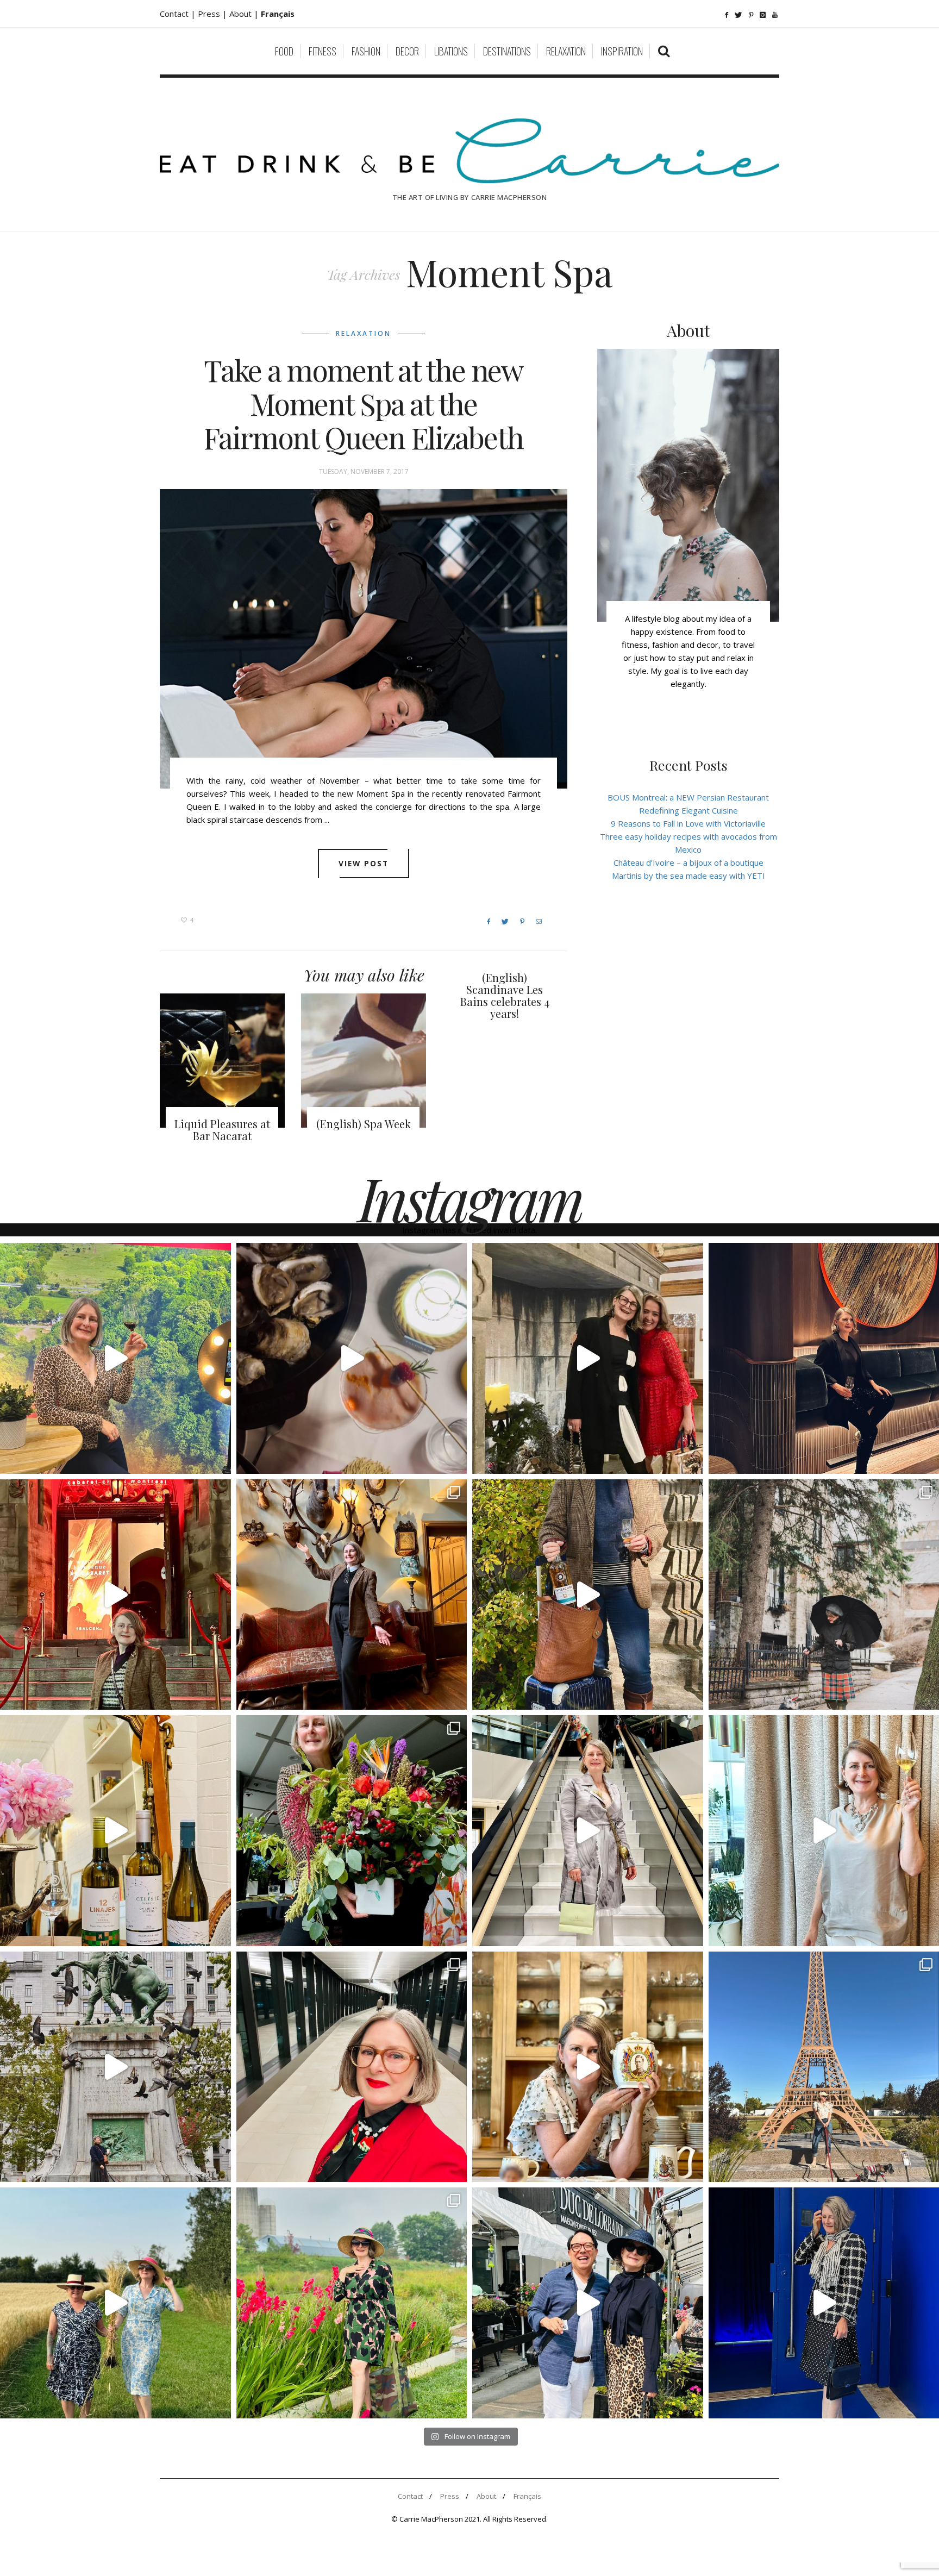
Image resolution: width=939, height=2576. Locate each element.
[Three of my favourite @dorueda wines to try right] (115, 1831)
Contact (410, 2496)
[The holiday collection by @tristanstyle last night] (588, 1358)
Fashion (366, 51)
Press (450, 2496)
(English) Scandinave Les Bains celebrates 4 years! (505, 995)
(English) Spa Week (364, 1124)
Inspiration (622, 51)
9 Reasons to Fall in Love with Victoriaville (688, 823)
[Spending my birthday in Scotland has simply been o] (352, 1595)
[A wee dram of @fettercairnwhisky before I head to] (588, 1595)
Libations (451, 51)
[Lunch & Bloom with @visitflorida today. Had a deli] (352, 1831)
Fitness (323, 51)
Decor (407, 51)
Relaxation (566, 51)
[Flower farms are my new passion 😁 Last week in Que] (115, 2303)
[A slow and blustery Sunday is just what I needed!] (115, 2067)
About (242, 14)
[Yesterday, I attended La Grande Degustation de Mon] (115, 1358)
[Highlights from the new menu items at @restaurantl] (352, 1358)
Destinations (507, 51)
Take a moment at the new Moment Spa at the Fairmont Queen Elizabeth (364, 404)
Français (527, 2496)
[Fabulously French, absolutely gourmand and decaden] (588, 2303)
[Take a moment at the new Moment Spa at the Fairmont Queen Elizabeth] (364, 639)
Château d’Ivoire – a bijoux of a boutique (688, 862)
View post (364, 863)
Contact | (179, 14)
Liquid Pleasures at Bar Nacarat (222, 1130)
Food (284, 51)
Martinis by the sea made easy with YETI (688, 876)
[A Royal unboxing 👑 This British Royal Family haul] (588, 2067)
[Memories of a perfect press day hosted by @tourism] (352, 2303)
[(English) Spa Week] (364, 1060)
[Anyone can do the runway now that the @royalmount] (352, 2067)
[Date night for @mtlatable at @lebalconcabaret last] (115, 1595)
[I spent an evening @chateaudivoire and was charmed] (588, 1831)
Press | (214, 14)
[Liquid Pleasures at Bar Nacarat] (222, 1060)
